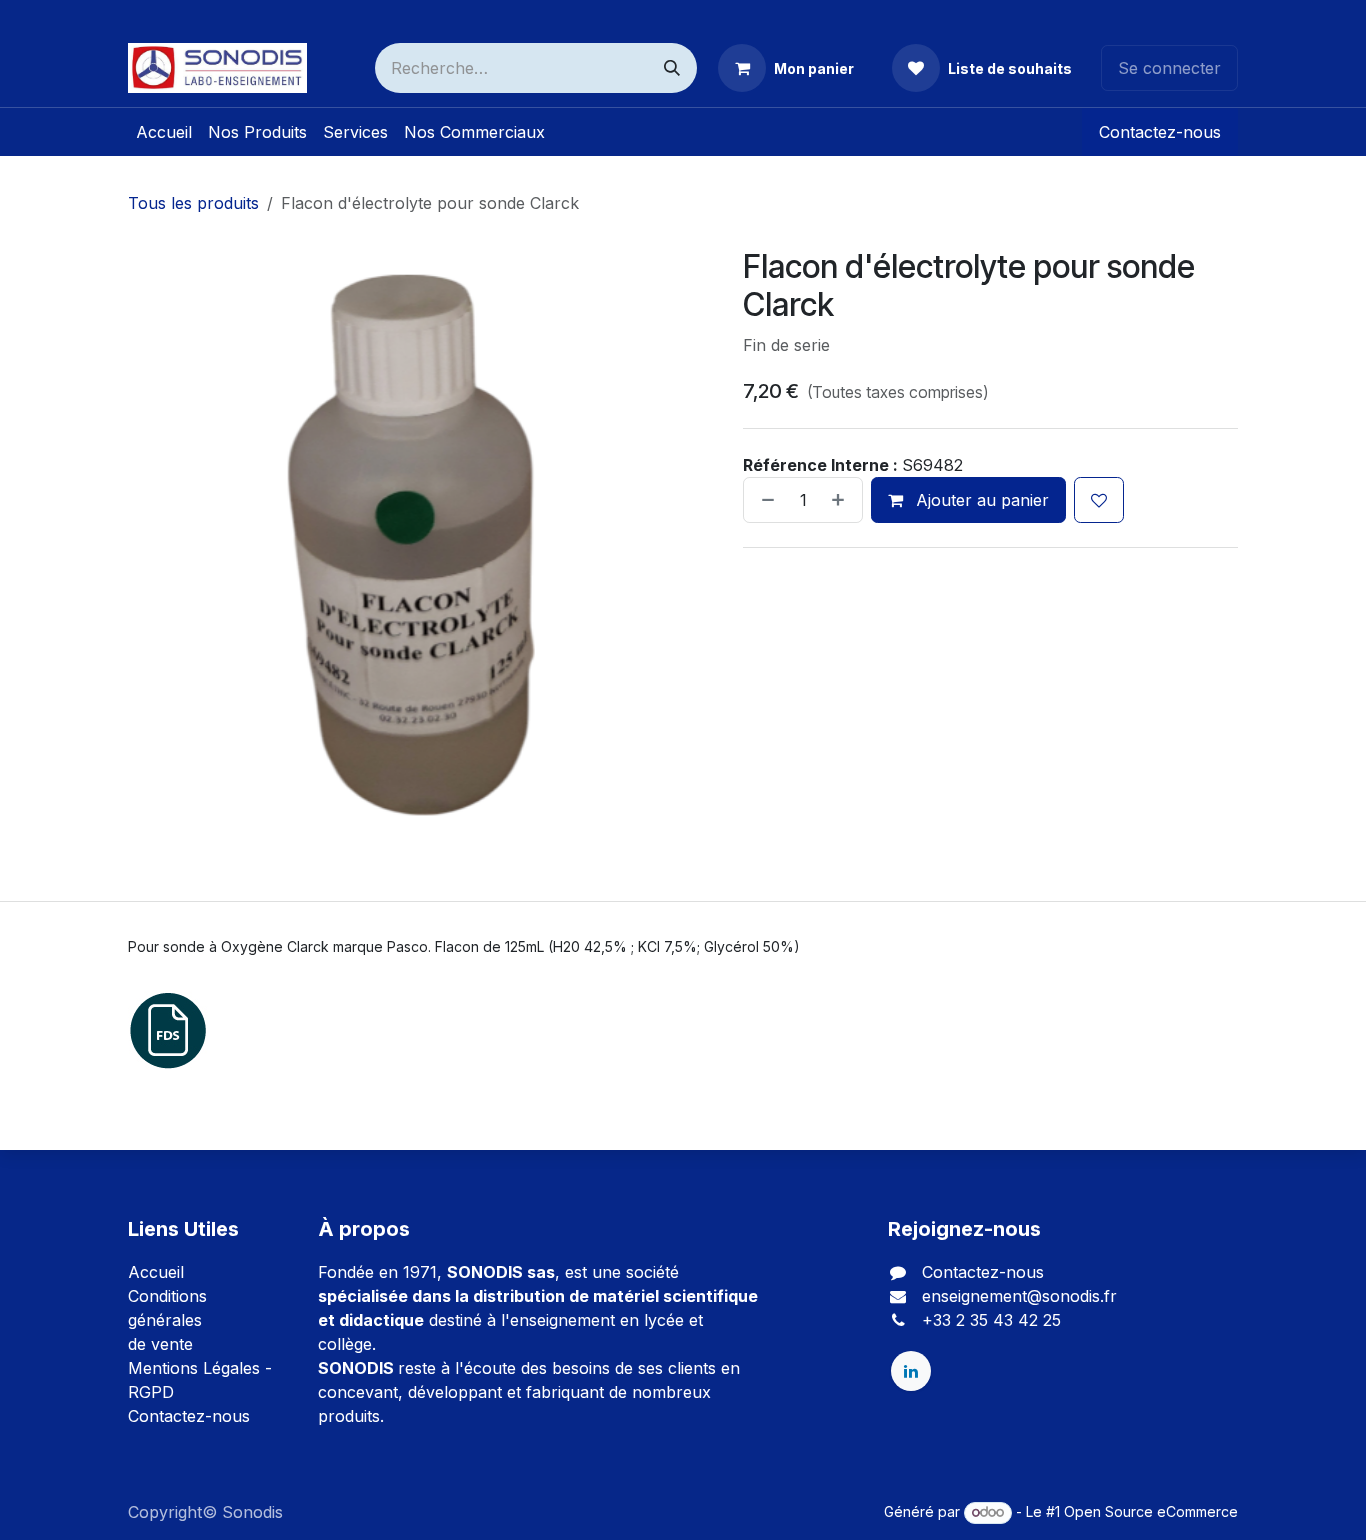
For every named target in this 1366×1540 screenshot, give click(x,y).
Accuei (154, 1272)
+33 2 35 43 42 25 (991, 1320)
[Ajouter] (842, 500)
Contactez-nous (1160, 132)
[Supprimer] (764, 500)
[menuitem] (164, 132)
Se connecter (1169, 68)
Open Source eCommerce (1151, 1511)
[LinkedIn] (911, 1371)
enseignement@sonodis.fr (1019, 1296)
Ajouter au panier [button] (980, 500)
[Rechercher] (672, 68)
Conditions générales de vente (167, 1320)
